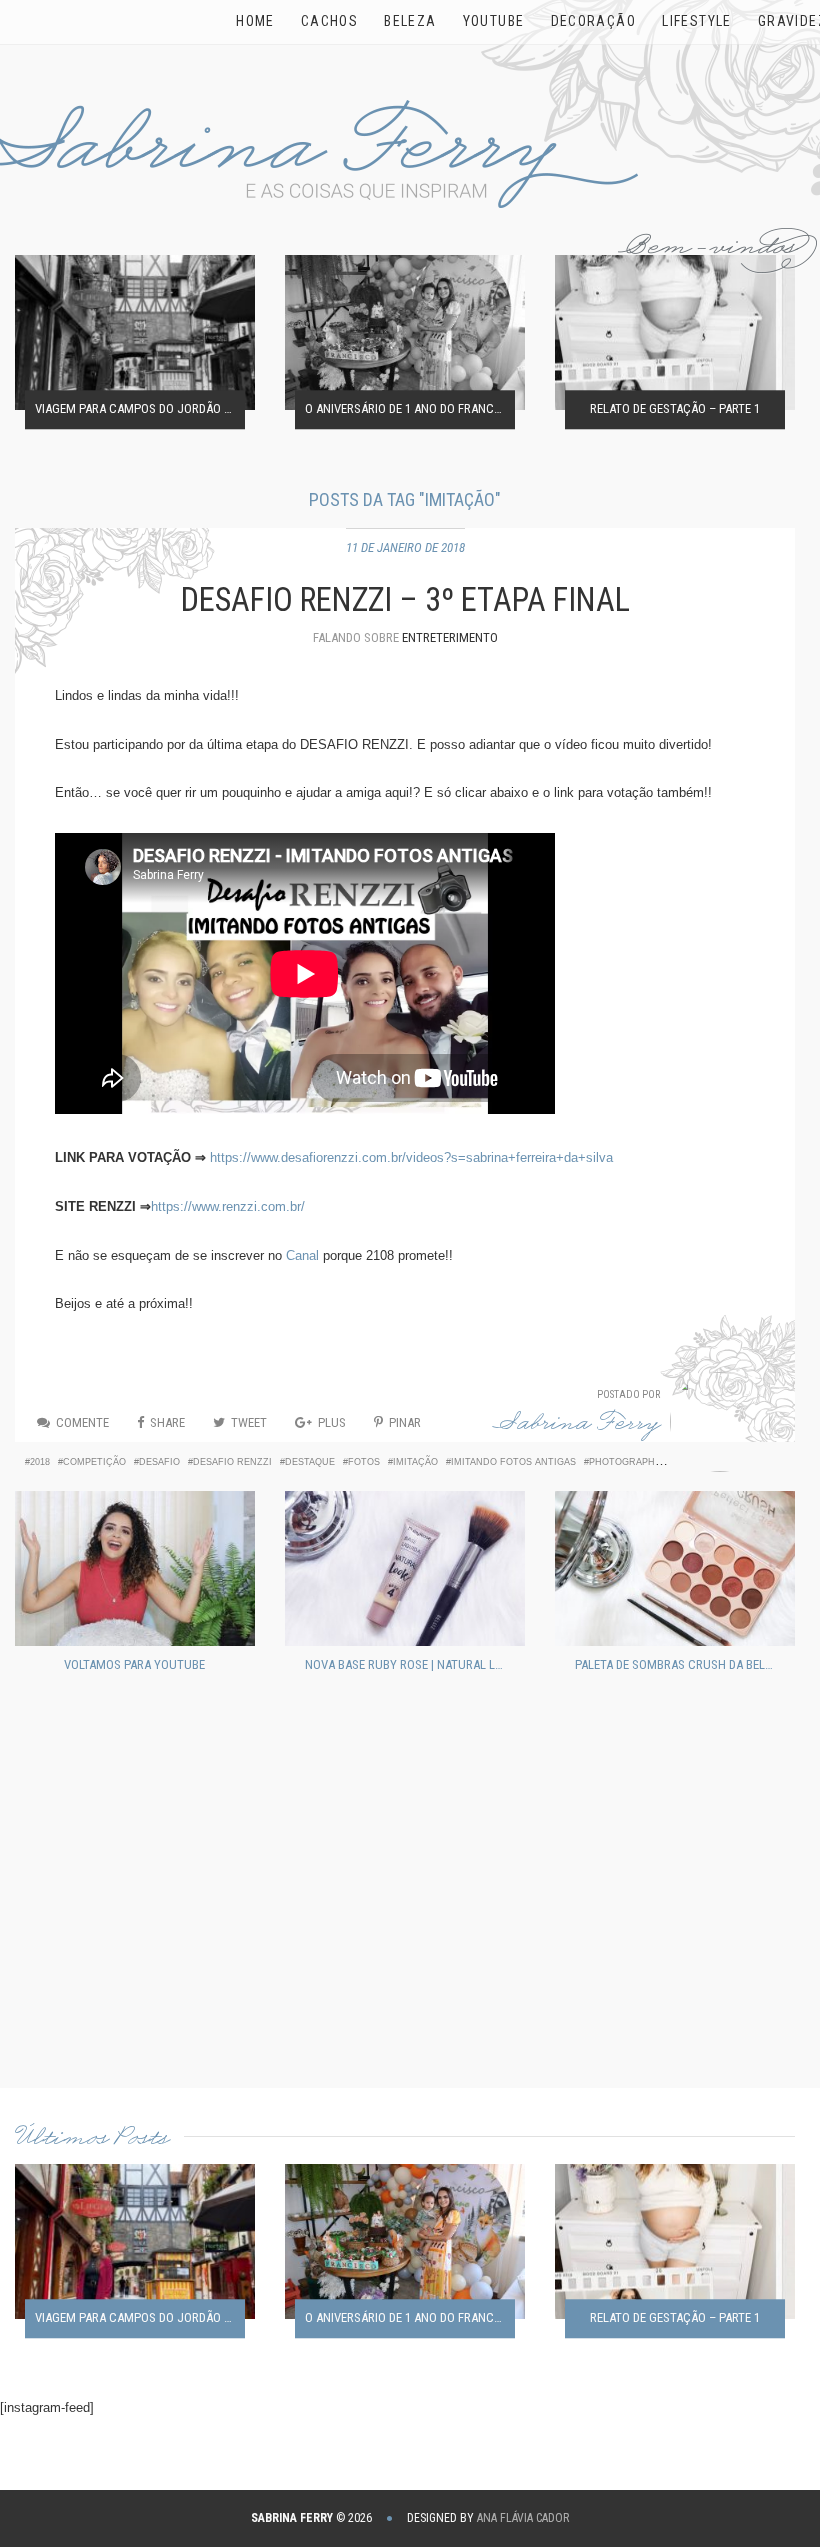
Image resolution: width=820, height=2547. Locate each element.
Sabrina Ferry (577, 1426)
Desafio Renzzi (232, 1462)
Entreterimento (450, 637)
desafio (159, 1462)
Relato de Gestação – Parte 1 (675, 409)
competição (94, 1462)
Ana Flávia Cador (523, 2518)
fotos (364, 1462)
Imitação (415, 1462)
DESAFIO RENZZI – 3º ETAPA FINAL (405, 600)
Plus (332, 1422)
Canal (302, 1255)
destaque (310, 1462)
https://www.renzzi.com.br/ (228, 1206)
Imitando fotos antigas (513, 1462)
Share (167, 1422)
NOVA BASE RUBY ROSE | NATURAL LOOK (410, 1664)
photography (625, 1462)
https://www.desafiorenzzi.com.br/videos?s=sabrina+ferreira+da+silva (411, 1157)
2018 (40, 1462)
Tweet (249, 1422)
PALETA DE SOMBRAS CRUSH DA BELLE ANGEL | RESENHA (680, 1664)
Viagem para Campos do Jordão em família (140, 409)
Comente (82, 1422)
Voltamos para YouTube (134, 1664)
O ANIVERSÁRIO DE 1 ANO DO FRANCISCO (410, 409)
